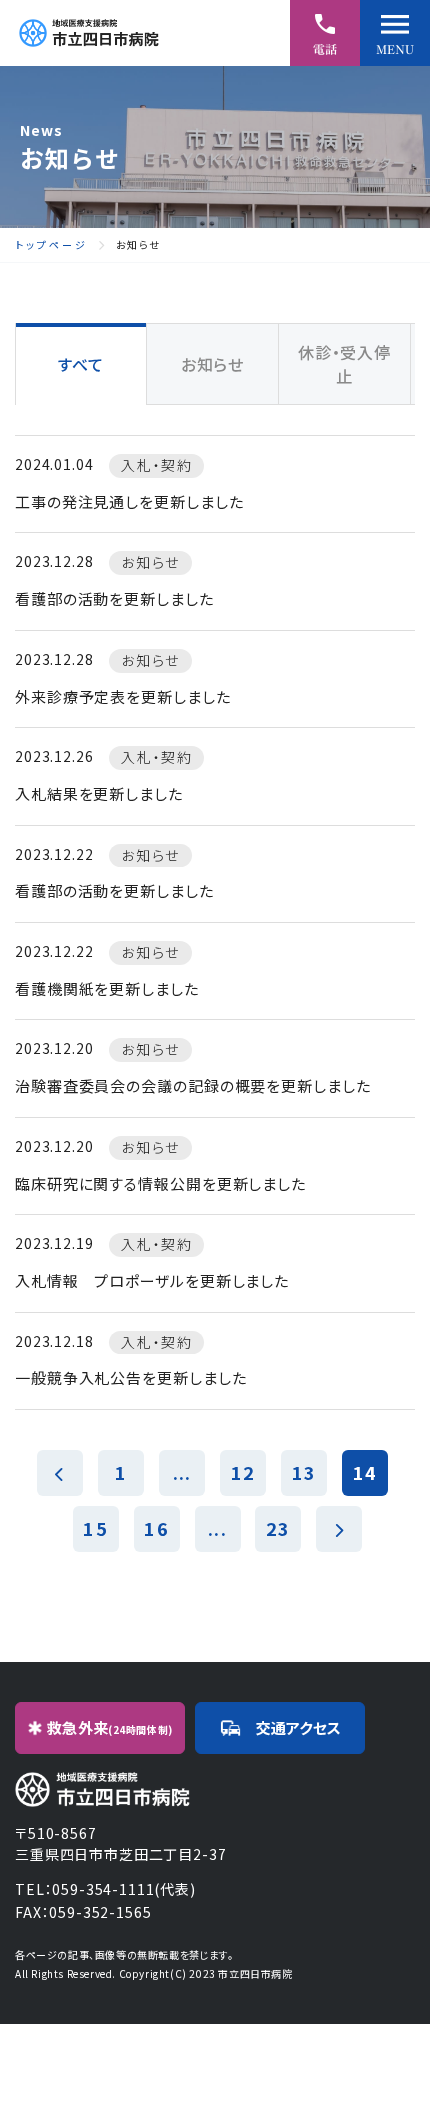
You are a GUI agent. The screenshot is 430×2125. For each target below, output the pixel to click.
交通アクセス (298, 1727)
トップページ (51, 245)
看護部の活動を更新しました (114, 598)
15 (95, 1528)
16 (156, 1528)
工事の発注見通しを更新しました (129, 501)
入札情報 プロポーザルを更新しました (152, 1280)
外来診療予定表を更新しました (123, 696)
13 (304, 1472)
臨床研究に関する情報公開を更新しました (160, 1183)
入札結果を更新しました (99, 793)
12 (243, 1472)
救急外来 (110, 1727)
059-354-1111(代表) (123, 1889)
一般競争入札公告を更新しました (131, 1377)
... (182, 1472)
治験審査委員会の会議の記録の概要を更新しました (193, 1085)
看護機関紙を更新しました (107, 988)
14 (365, 1472)
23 (278, 1528)
